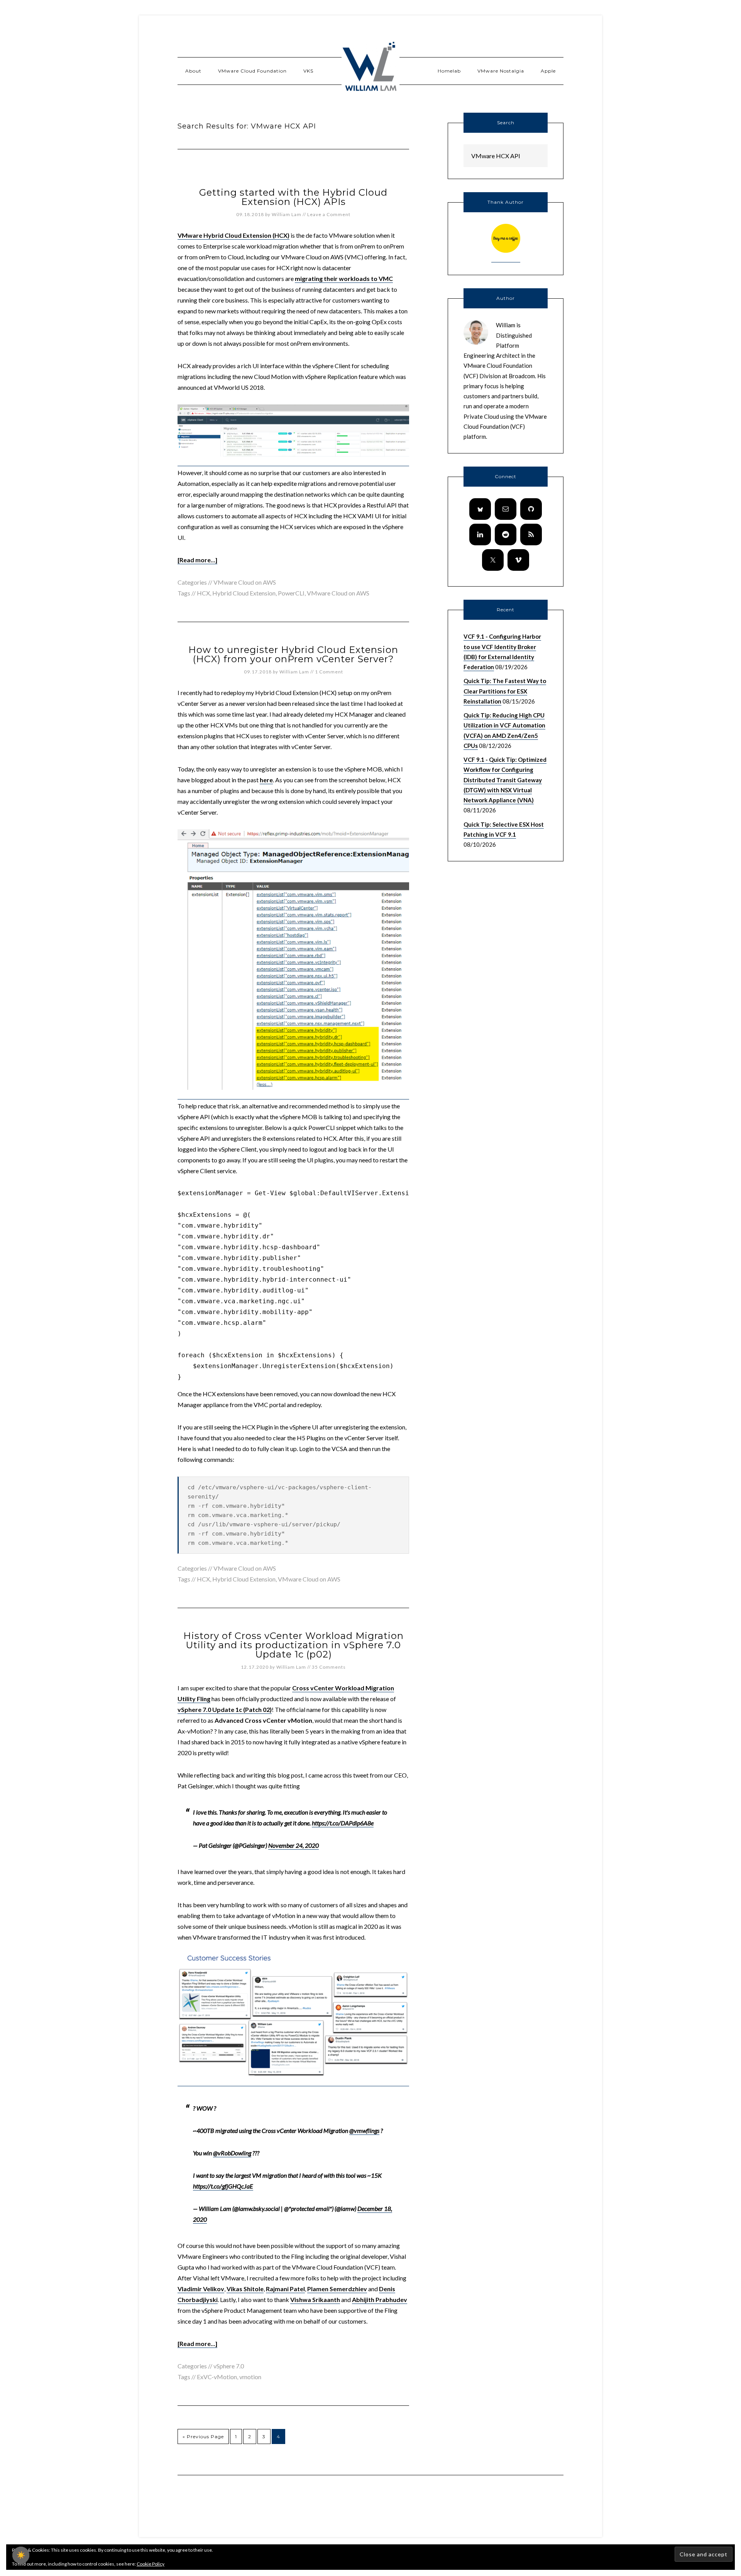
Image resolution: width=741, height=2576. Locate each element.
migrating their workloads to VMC (344, 278)
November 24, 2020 (294, 1845)
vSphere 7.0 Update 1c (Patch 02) (225, 1709)
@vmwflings (364, 2130)
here (266, 780)
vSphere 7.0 (229, 2366)
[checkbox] (21, 2555)
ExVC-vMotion (217, 2377)
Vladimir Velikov (201, 2289)
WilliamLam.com (370, 68)
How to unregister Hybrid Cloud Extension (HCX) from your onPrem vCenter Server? (293, 654)
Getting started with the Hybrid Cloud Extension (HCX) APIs (293, 197)
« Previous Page (203, 2436)
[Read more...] (197, 560)
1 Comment (329, 672)
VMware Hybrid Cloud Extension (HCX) (233, 235)
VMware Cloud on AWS (245, 582)
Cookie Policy (151, 2564)
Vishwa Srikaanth (315, 2299)
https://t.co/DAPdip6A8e (343, 1823)
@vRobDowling (232, 2153)
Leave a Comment (329, 214)
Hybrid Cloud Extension (244, 593)
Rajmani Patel (285, 2289)
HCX (203, 593)
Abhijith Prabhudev (380, 2299)
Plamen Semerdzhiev (337, 2289)
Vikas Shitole (245, 2289)
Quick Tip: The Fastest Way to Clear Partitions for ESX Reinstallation (505, 691)
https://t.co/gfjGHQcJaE (223, 2186)
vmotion (250, 2377)
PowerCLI (291, 593)
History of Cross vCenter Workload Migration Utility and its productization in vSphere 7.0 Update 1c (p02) (294, 1645)
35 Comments (329, 1667)
